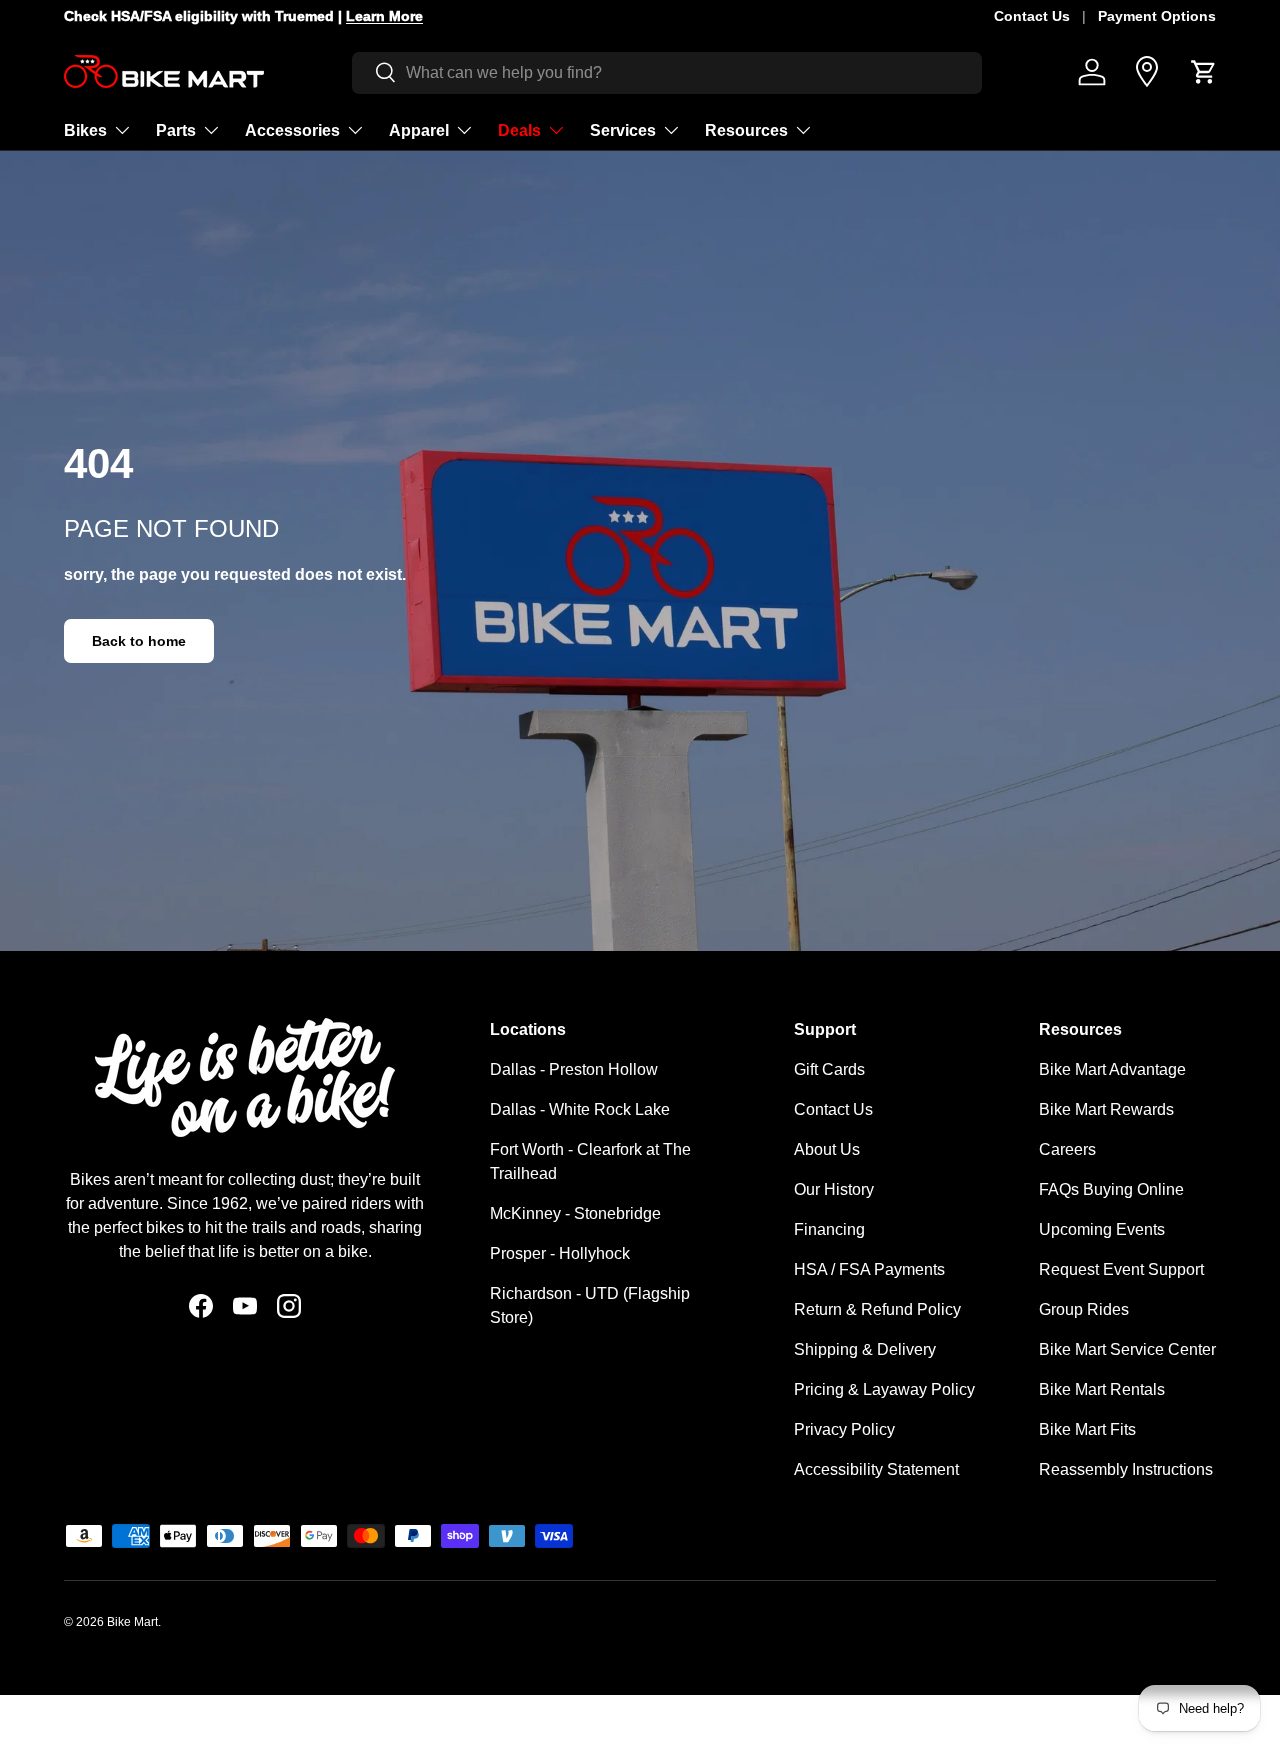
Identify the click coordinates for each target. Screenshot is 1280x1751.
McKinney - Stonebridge (575, 1213)
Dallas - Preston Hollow (574, 1069)
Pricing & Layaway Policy (884, 1389)
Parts (176, 129)
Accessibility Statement (876, 1469)
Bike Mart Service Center (1127, 1349)
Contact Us (1032, 16)
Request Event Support (1121, 1269)
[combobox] (667, 72)
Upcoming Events (1102, 1229)
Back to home (139, 641)
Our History (834, 1189)
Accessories (292, 129)
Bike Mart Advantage (1112, 1069)
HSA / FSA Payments (869, 1269)
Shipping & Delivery (865, 1349)
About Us (827, 1149)
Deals (519, 129)
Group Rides (1084, 1309)
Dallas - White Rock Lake (580, 1109)
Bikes (85, 129)
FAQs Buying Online (1111, 1189)
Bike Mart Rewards (1106, 1109)
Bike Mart (132, 1622)
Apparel (419, 129)
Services (623, 129)
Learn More (384, 16)
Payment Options (1157, 16)
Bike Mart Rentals (1102, 1389)
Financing (829, 1229)
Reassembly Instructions (1126, 1469)
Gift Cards (829, 1069)
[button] (1204, 72)
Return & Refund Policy (877, 1309)
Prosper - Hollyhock (560, 1253)
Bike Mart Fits (1087, 1429)
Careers (1067, 1149)
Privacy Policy (844, 1429)
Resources (746, 129)
